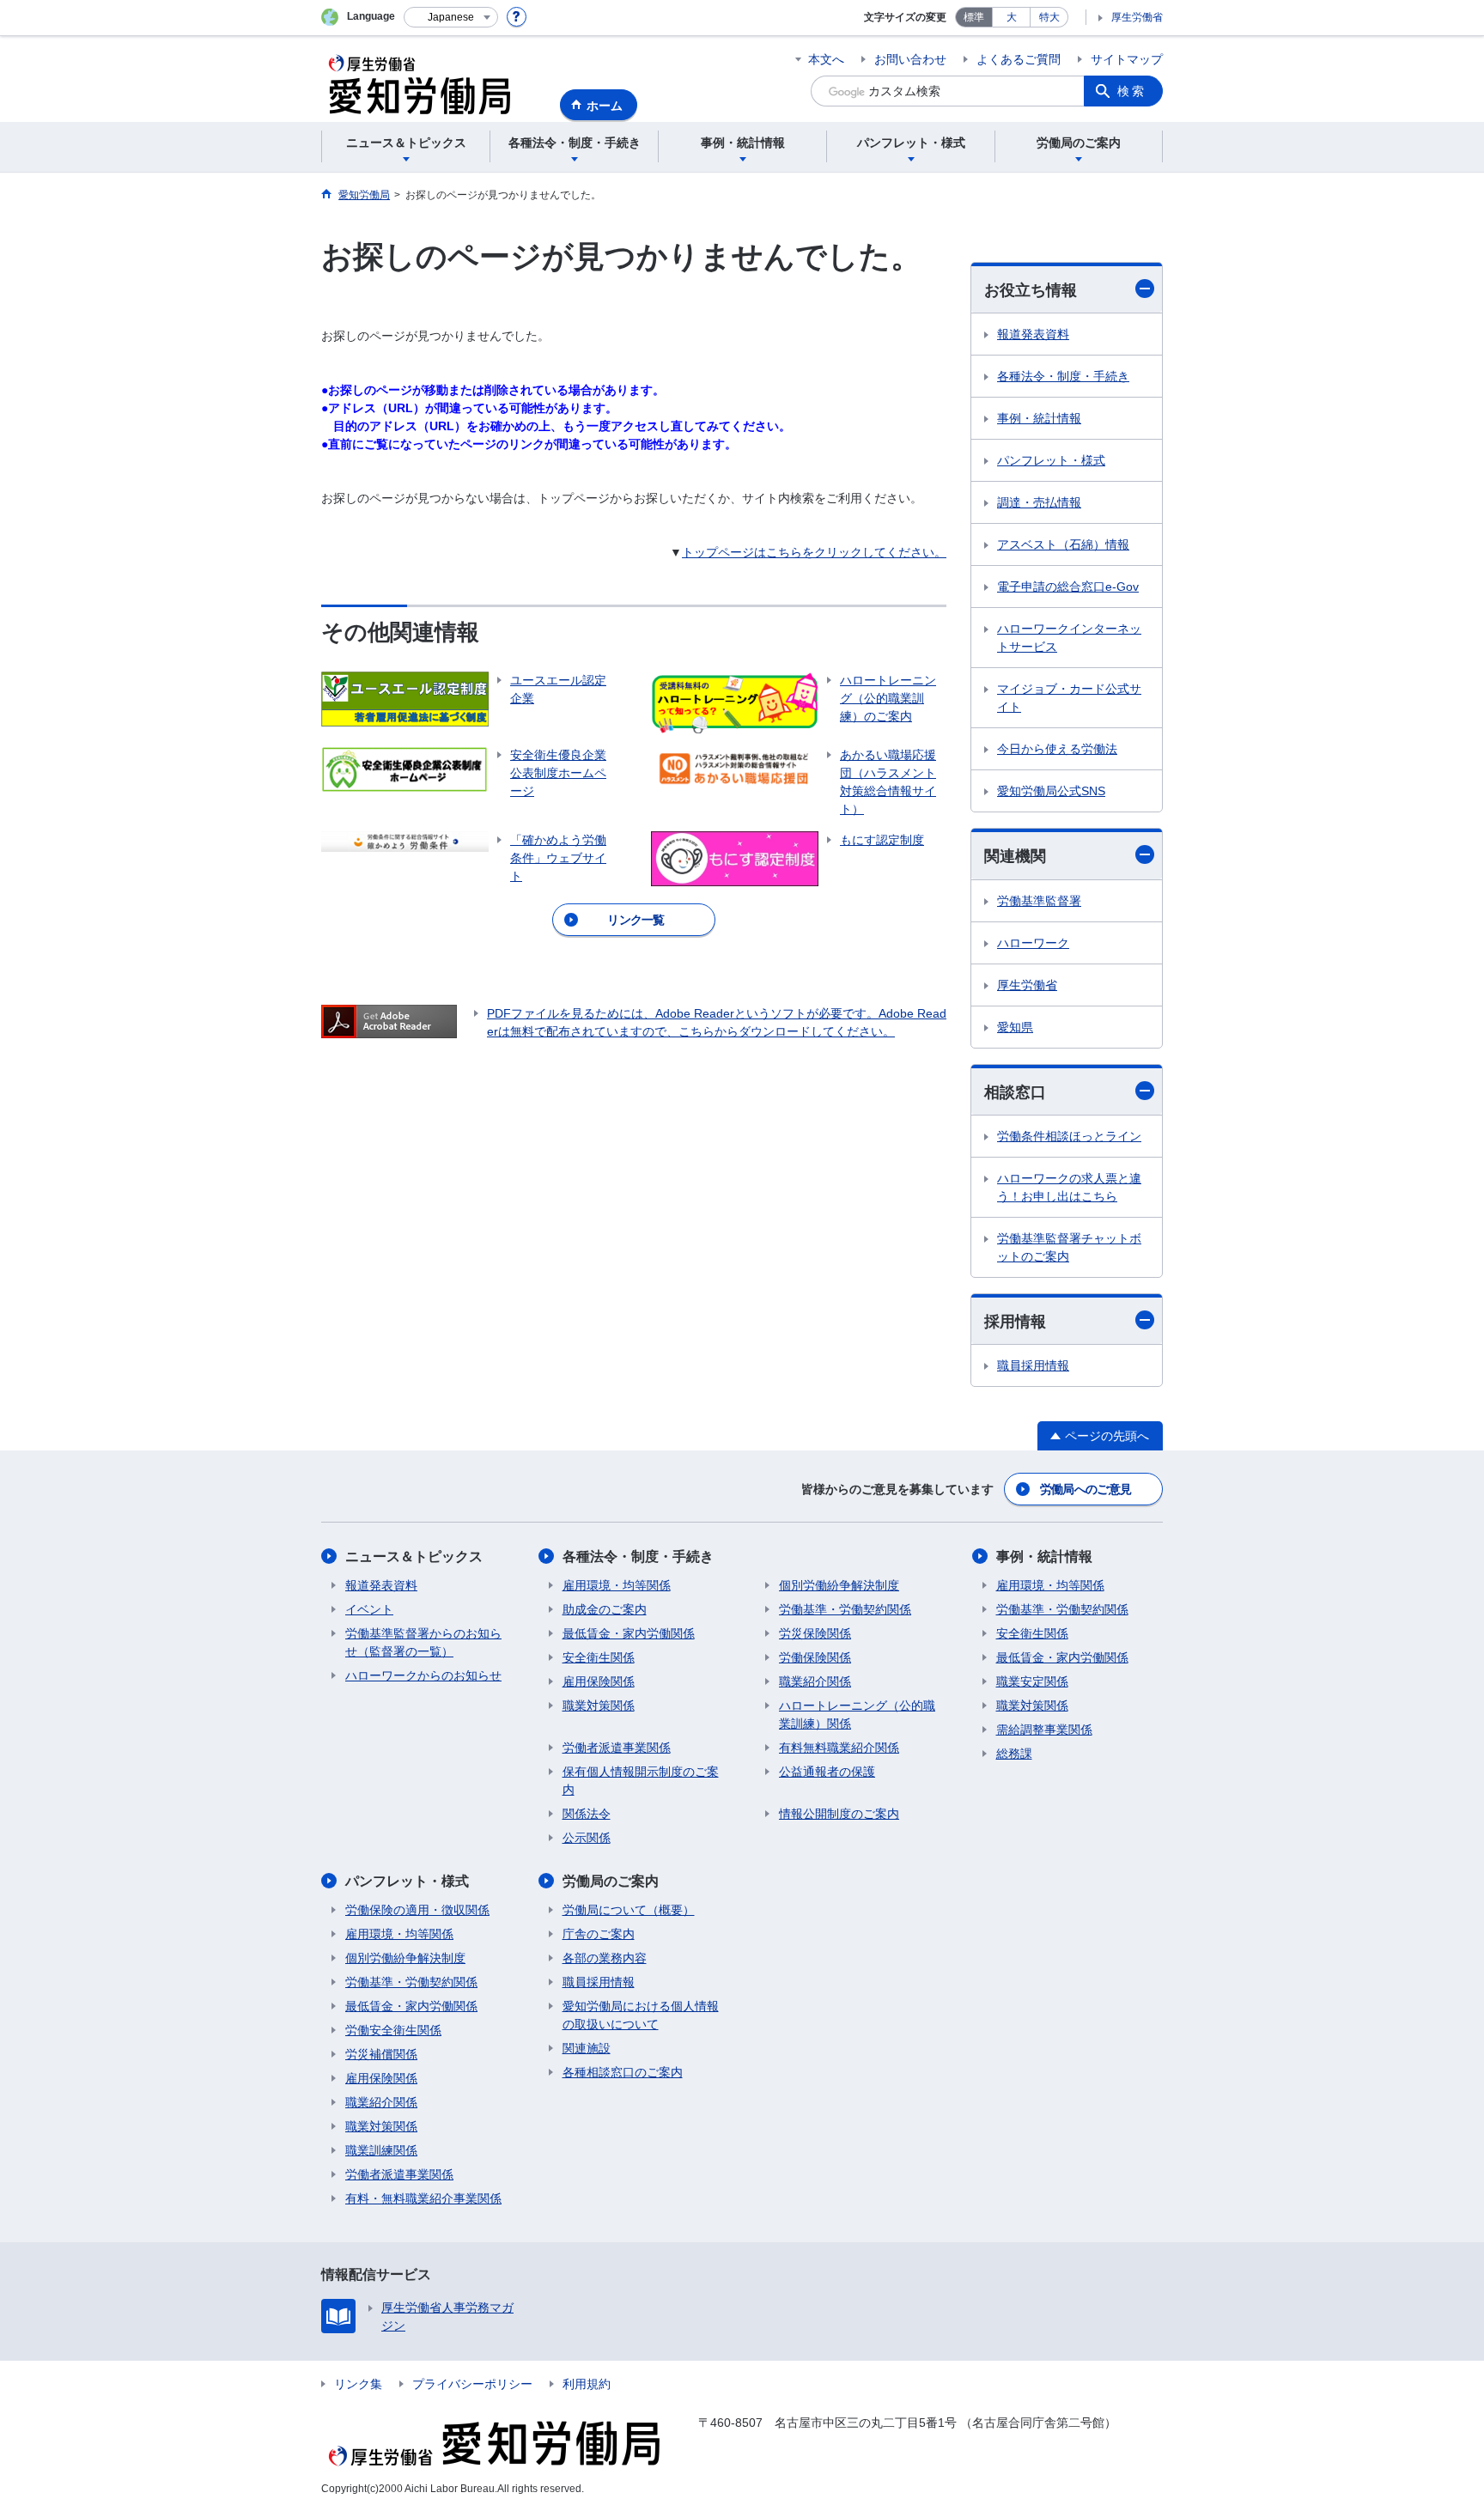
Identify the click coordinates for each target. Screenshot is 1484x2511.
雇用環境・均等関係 (617, 1585)
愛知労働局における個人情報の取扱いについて (641, 2015)
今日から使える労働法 (1057, 749)
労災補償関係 (381, 2054)
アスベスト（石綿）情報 (1063, 544)
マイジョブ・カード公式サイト (1069, 698)
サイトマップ (1127, 59)
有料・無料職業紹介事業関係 (423, 2198)
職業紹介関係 (815, 1681)
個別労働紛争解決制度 (839, 1585)
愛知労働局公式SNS (1051, 791)
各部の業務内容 (605, 1958)
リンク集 (358, 2384)
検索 (1132, 91)
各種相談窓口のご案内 (623, 2072)
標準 (974, 17)
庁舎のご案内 (599, 1934)
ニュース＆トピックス (414, 1556)
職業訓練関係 (381, 2150)
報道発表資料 (1033, 334)
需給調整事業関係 (1044, 1730)
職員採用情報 (1033, 1365)
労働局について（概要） (629, 1910)
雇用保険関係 (599, 1681)
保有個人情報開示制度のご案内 (641, 1781)
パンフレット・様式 (1051, 460)
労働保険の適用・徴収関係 (417, 1910)
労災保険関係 (815, 1633)
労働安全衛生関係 (393, 2030)
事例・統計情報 (1039, 418)
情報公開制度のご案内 (839, 1814)
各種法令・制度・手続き (1063, 376)
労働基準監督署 (1039, 901)
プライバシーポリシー (472, 2384)
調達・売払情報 (1039, 502)
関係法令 (587, 1814)
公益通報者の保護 (827, 1772)
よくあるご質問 (1019, 59)
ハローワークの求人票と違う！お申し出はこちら (1069, 1187)
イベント (369, 1609)
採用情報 (1015, 1322)
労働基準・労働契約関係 (845, 1609)
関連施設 (587, 2048)
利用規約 (587, 2384)
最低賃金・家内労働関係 (629, 1633)
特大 (1049, 17)
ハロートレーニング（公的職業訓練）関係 (857, 1715)
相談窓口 (1015, 1092)
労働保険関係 (815, 1657)
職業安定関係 (1032, 1681)
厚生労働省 (1137, 17)
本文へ (826, 59)
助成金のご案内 (605, 1609)
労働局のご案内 (611, 1881)
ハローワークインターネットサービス (1069, 638)
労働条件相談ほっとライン (1069, 1136)
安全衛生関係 (599, 1657)
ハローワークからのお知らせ (423, 1675)
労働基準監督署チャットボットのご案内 (1069, 1247)
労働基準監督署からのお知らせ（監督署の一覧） (423, 1642)
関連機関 (1015, 856)
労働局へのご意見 (1086, 1489)
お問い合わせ (910, 59)
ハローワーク (1033, 943)
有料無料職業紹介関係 (839, 1748)
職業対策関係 (599, 1705)
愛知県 (1015, 1027)
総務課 (1014, 1754)
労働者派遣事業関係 (617, 1748)
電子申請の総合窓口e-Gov (1068, 587)
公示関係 (587, 1838)
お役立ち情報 (1031, 290)
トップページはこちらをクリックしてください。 (814, 552)
